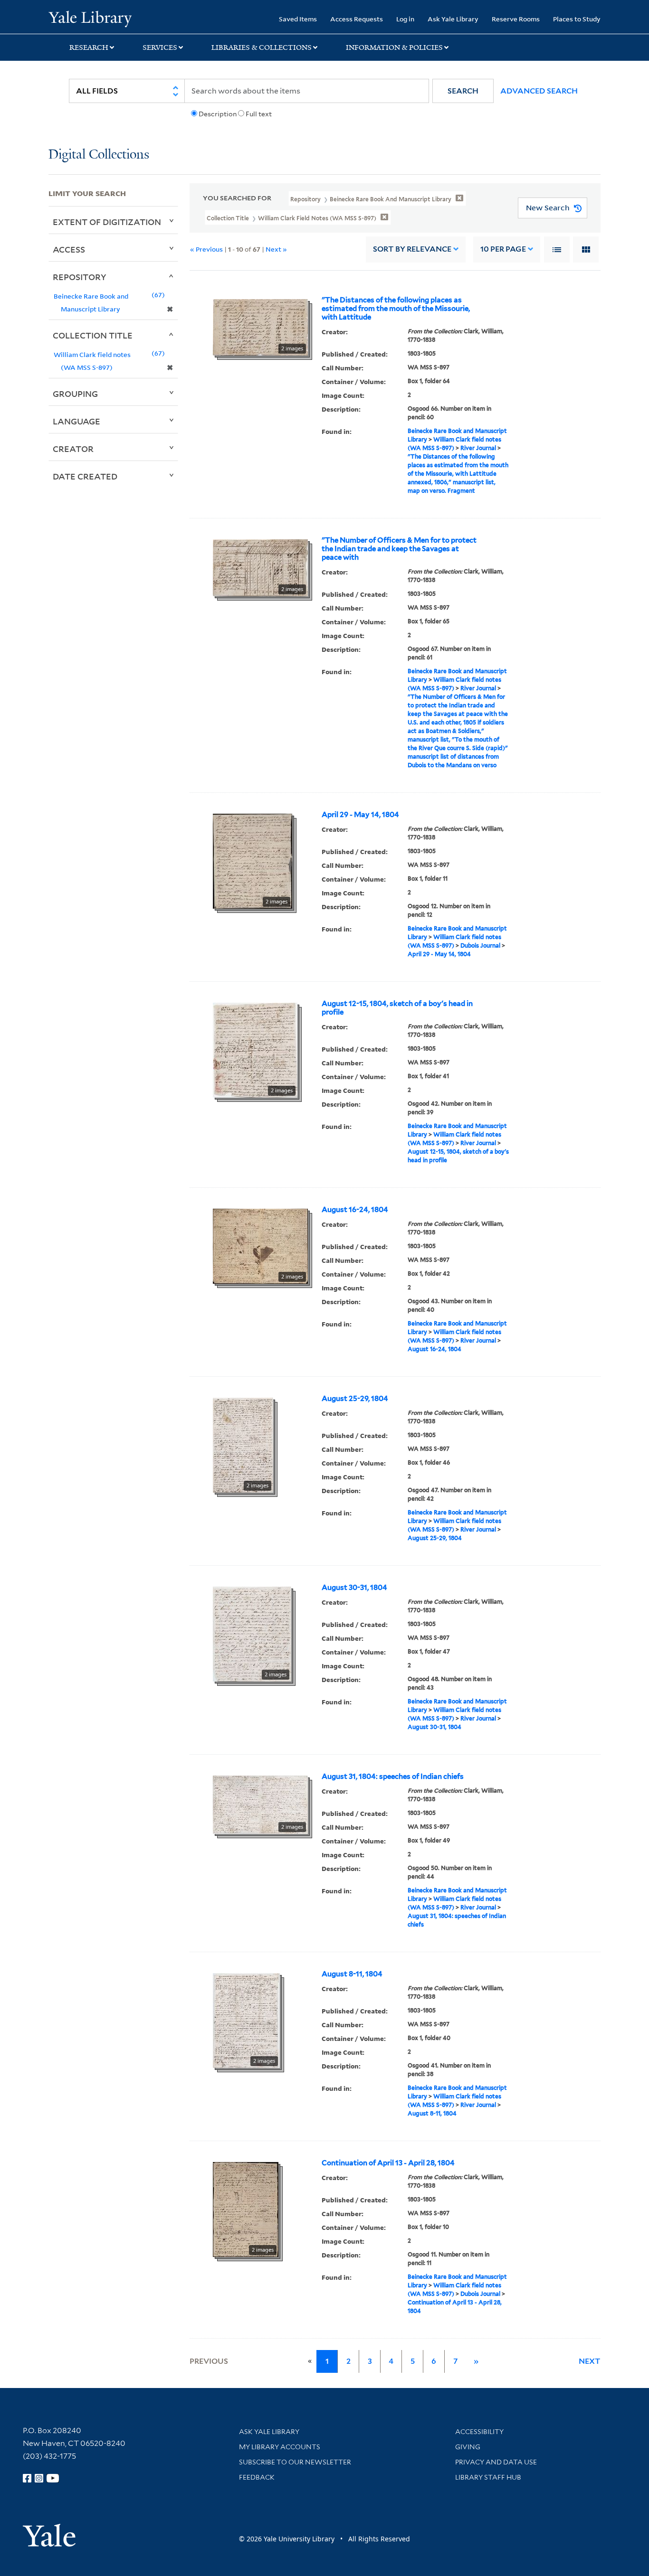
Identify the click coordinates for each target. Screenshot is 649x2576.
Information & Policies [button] (394, 47)
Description (218, 114)
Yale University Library (90, 18)
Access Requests (357, 19)
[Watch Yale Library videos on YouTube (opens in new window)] (53, 2478)
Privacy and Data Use (496, 2462)
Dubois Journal (480, 945)
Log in (405, 19)
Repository (80, 277)
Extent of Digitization (107, 222)
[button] (463, 91)
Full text (259, 114)
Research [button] (89, 47)
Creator (73, 449)
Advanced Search (539, 91)
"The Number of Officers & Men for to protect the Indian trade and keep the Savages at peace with (399, 549)
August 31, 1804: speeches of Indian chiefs (393, 1777)
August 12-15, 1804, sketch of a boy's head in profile (397, 1008)
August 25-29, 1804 (355, 1399)
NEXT (590, 2361)
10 (503, 249)
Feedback (257, 2477)
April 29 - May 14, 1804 (360, 815)
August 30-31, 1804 (354, 1588)
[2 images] (260, 326)
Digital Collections (99, 155)
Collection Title (93, 335)
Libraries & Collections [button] (262, 47)
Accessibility (479, 2432)
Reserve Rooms (516, 19)
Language (76, 421)
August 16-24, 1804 (355, 1210)
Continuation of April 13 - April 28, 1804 (388, 2163)
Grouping (75, 394)
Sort (412, 249)
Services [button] (160, 47)
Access (69, 249)
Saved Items (298, 19)
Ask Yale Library (453, 19)
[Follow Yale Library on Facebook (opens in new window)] (27, 2478)
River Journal (478, 448)
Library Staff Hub (488, 2477)
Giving (468, 2447)
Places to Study (577, 19)
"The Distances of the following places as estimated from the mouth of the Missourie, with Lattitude (396, 309)
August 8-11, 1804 (352, 1974)
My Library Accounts (280, 2447)
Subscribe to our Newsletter (295, 2462)
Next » (276, 249)
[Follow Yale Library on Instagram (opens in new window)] (39, 2478)
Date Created (85, 476)
